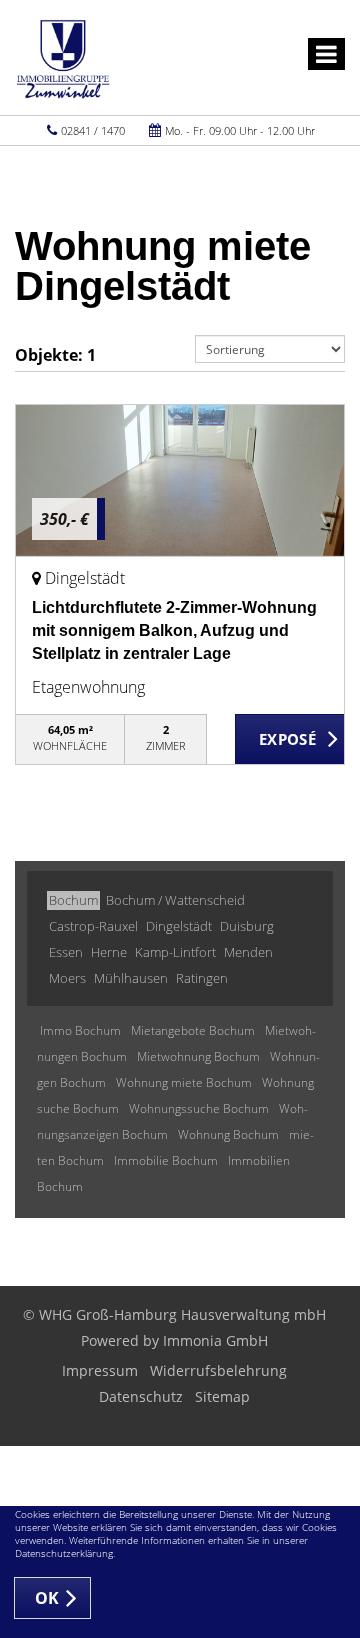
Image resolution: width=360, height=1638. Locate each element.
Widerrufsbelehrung (218, 1370)
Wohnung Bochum (228, 1134)
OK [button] (47, 1598)
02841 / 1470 (93, 130)
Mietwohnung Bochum (198, 1056)
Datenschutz (141, 1396)
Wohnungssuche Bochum (199, 1108)
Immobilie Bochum (166, 1160)
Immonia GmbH (215, 1340)
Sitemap (222, 1396)
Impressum (100, 1370)
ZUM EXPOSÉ (290, 740)
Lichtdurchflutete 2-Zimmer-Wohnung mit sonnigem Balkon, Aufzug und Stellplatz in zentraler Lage (174, 630)
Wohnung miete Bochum (184, 1082)
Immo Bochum (80, 1030)
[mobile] (326, 54)
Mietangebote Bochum (193, 1030)
